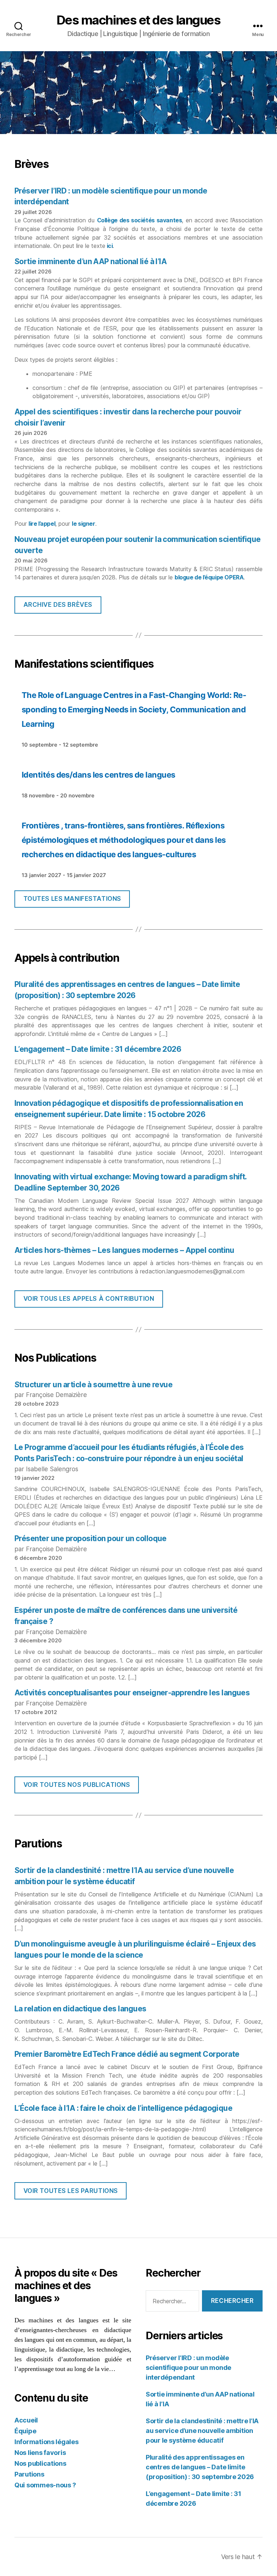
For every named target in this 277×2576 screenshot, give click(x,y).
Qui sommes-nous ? (45, 2485)
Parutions (29, 2474)
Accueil (26, 2420)
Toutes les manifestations (72, 899)
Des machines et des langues (139, 20)
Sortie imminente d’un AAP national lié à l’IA (91, 261)
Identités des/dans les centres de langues (98, 775)
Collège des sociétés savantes (140, 220)
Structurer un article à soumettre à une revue (93, 1385)
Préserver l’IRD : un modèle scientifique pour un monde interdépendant (188, 2368)
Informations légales (47, 2442)
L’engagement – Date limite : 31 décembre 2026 (98, 1049)
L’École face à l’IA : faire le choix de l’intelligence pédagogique (123, 2108)
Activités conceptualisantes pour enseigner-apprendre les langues (132, 1693)
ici (109, 246)
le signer (83, 524)
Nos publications (40, 2463)
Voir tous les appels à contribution (89, 1299)
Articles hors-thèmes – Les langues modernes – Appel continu (124, 1250)
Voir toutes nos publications (77, 1785)
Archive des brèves (58, 605)
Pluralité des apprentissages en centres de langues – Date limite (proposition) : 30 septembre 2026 (200, 2467)
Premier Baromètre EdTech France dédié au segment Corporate (127, 2054)
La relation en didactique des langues (80, 2009)
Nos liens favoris (40, 2453)
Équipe (25, 2431)
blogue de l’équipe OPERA (209, 577)
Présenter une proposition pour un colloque (91, 1538)
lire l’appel (42, 524)
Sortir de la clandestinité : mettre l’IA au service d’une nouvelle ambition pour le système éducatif (202, 2431)
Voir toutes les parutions (71, 2191)
